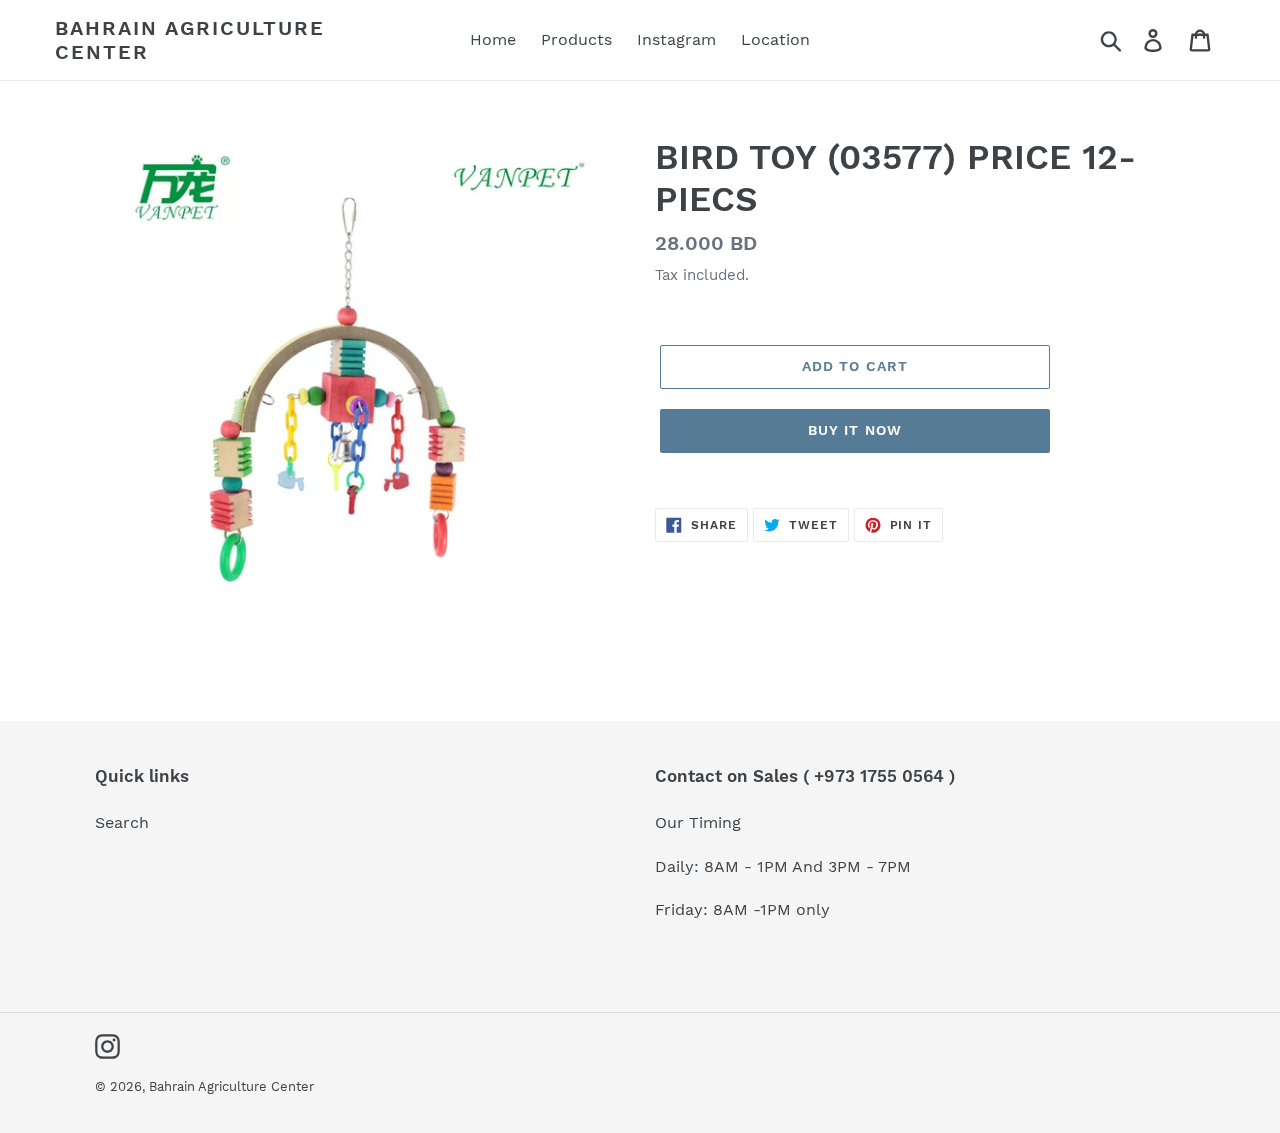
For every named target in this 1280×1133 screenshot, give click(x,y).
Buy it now (855, 430)
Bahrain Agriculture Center (190, 40)
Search (122, 822)
